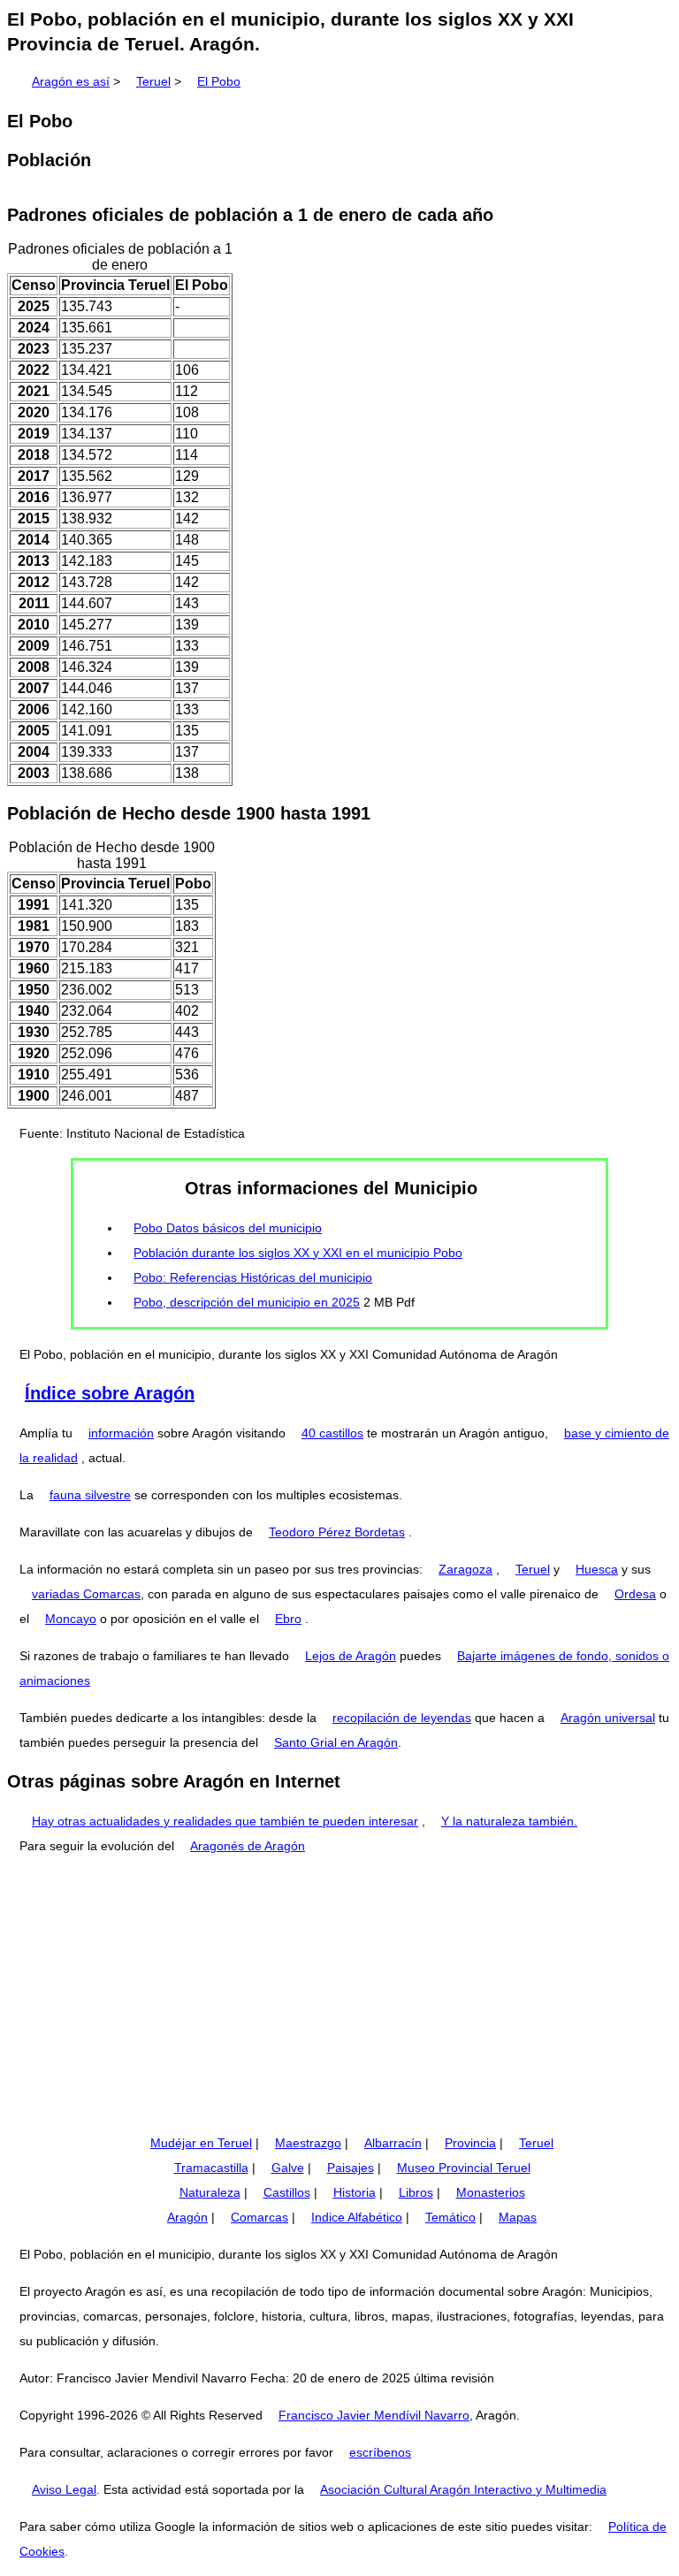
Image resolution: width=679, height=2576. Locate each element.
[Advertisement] (339, 1994)
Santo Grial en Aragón (336, 1742)
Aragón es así (71, 81)
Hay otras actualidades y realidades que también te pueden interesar (225, 1821)
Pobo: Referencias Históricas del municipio (253, 1277)
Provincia (470, 2143)
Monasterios (491, 2192)
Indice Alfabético (357, 2217)
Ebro (288, 1619)
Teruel (153, 81)
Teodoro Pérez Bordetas (337, 1532)
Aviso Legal (64, 2489)
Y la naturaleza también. (509, 1821)
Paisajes (351, 2168)
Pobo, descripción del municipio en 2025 (247, 1302)
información (121, 1433)
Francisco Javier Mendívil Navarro (374, 2415)
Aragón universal (608, 1718)
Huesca (597, 1569)
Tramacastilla (211, 2168)
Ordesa (635, 1594)
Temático (450, 2217)
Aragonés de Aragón (248, 1846)
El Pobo (219, 81)
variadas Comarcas (86, 1594)
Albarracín (393, 2143)
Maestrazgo (308, 2143)
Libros (416, 2192)
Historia (355, 2192)
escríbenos (380, 2452)
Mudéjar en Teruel (201, 2143)
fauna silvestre (90, 1495)
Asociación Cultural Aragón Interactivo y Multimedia (463, 2489)
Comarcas (259, 2217)
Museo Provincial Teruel (464, 2168)
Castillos (287, 2192)
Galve (288, 2168)
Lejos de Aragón (351, 1656)
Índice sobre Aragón (110, 1393)
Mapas (518, 2217)
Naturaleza (210, 2192)
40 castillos (332, 1433)
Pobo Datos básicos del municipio (228, 1228)
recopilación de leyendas (402, 1718)
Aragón (187, 2217)
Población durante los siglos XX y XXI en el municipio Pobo (298, 1253)
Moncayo (71, 1619)
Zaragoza (465, 1569)
